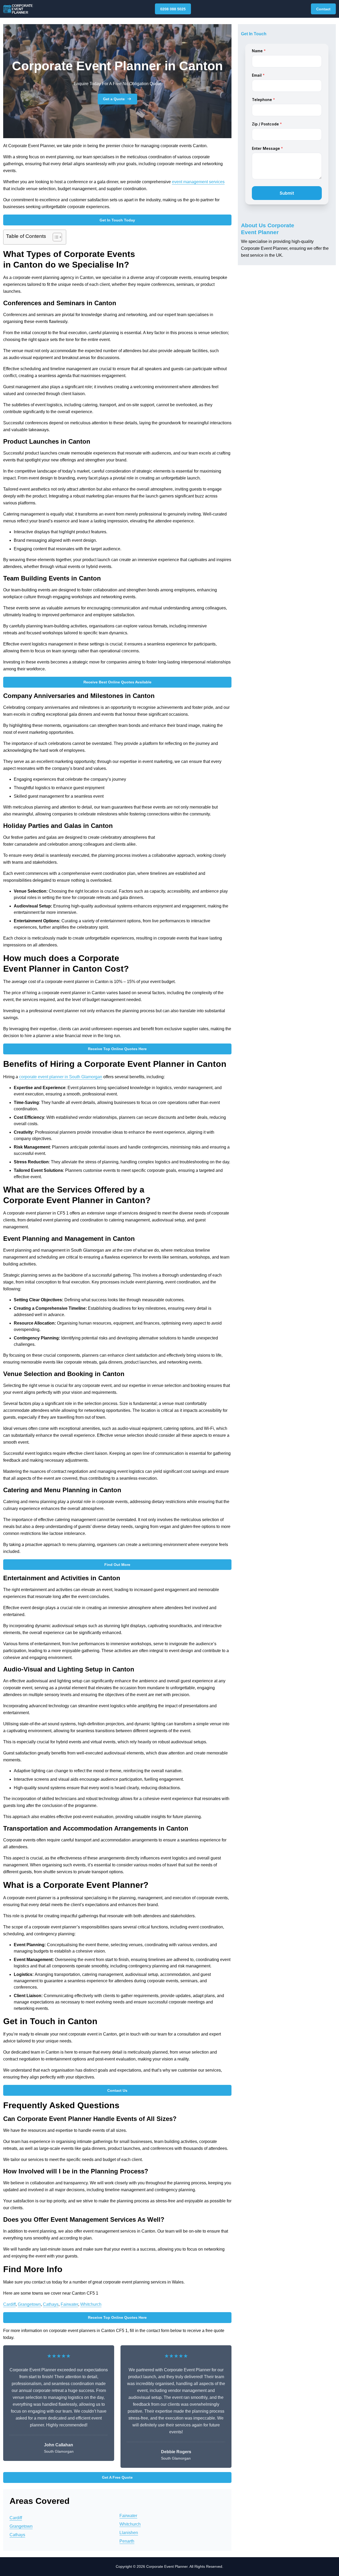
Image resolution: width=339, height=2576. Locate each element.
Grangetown (29, 2304)
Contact (323, 9)
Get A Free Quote (117, 2477)
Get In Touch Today (117, 220)
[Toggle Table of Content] (55, 237)
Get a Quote (114, 99)
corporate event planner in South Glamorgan (61, 1077)
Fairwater (69, 2304)
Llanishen (129, 2533)
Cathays (51, 2304)
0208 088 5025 (173, 9)
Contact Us (117, 2090)
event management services (198, 182)
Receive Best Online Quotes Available (117, 682)
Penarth (127, 2541)
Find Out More (117, 1565)
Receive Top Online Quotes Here (117, 1049)
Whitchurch (91, 2304)
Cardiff (9, 2304)
